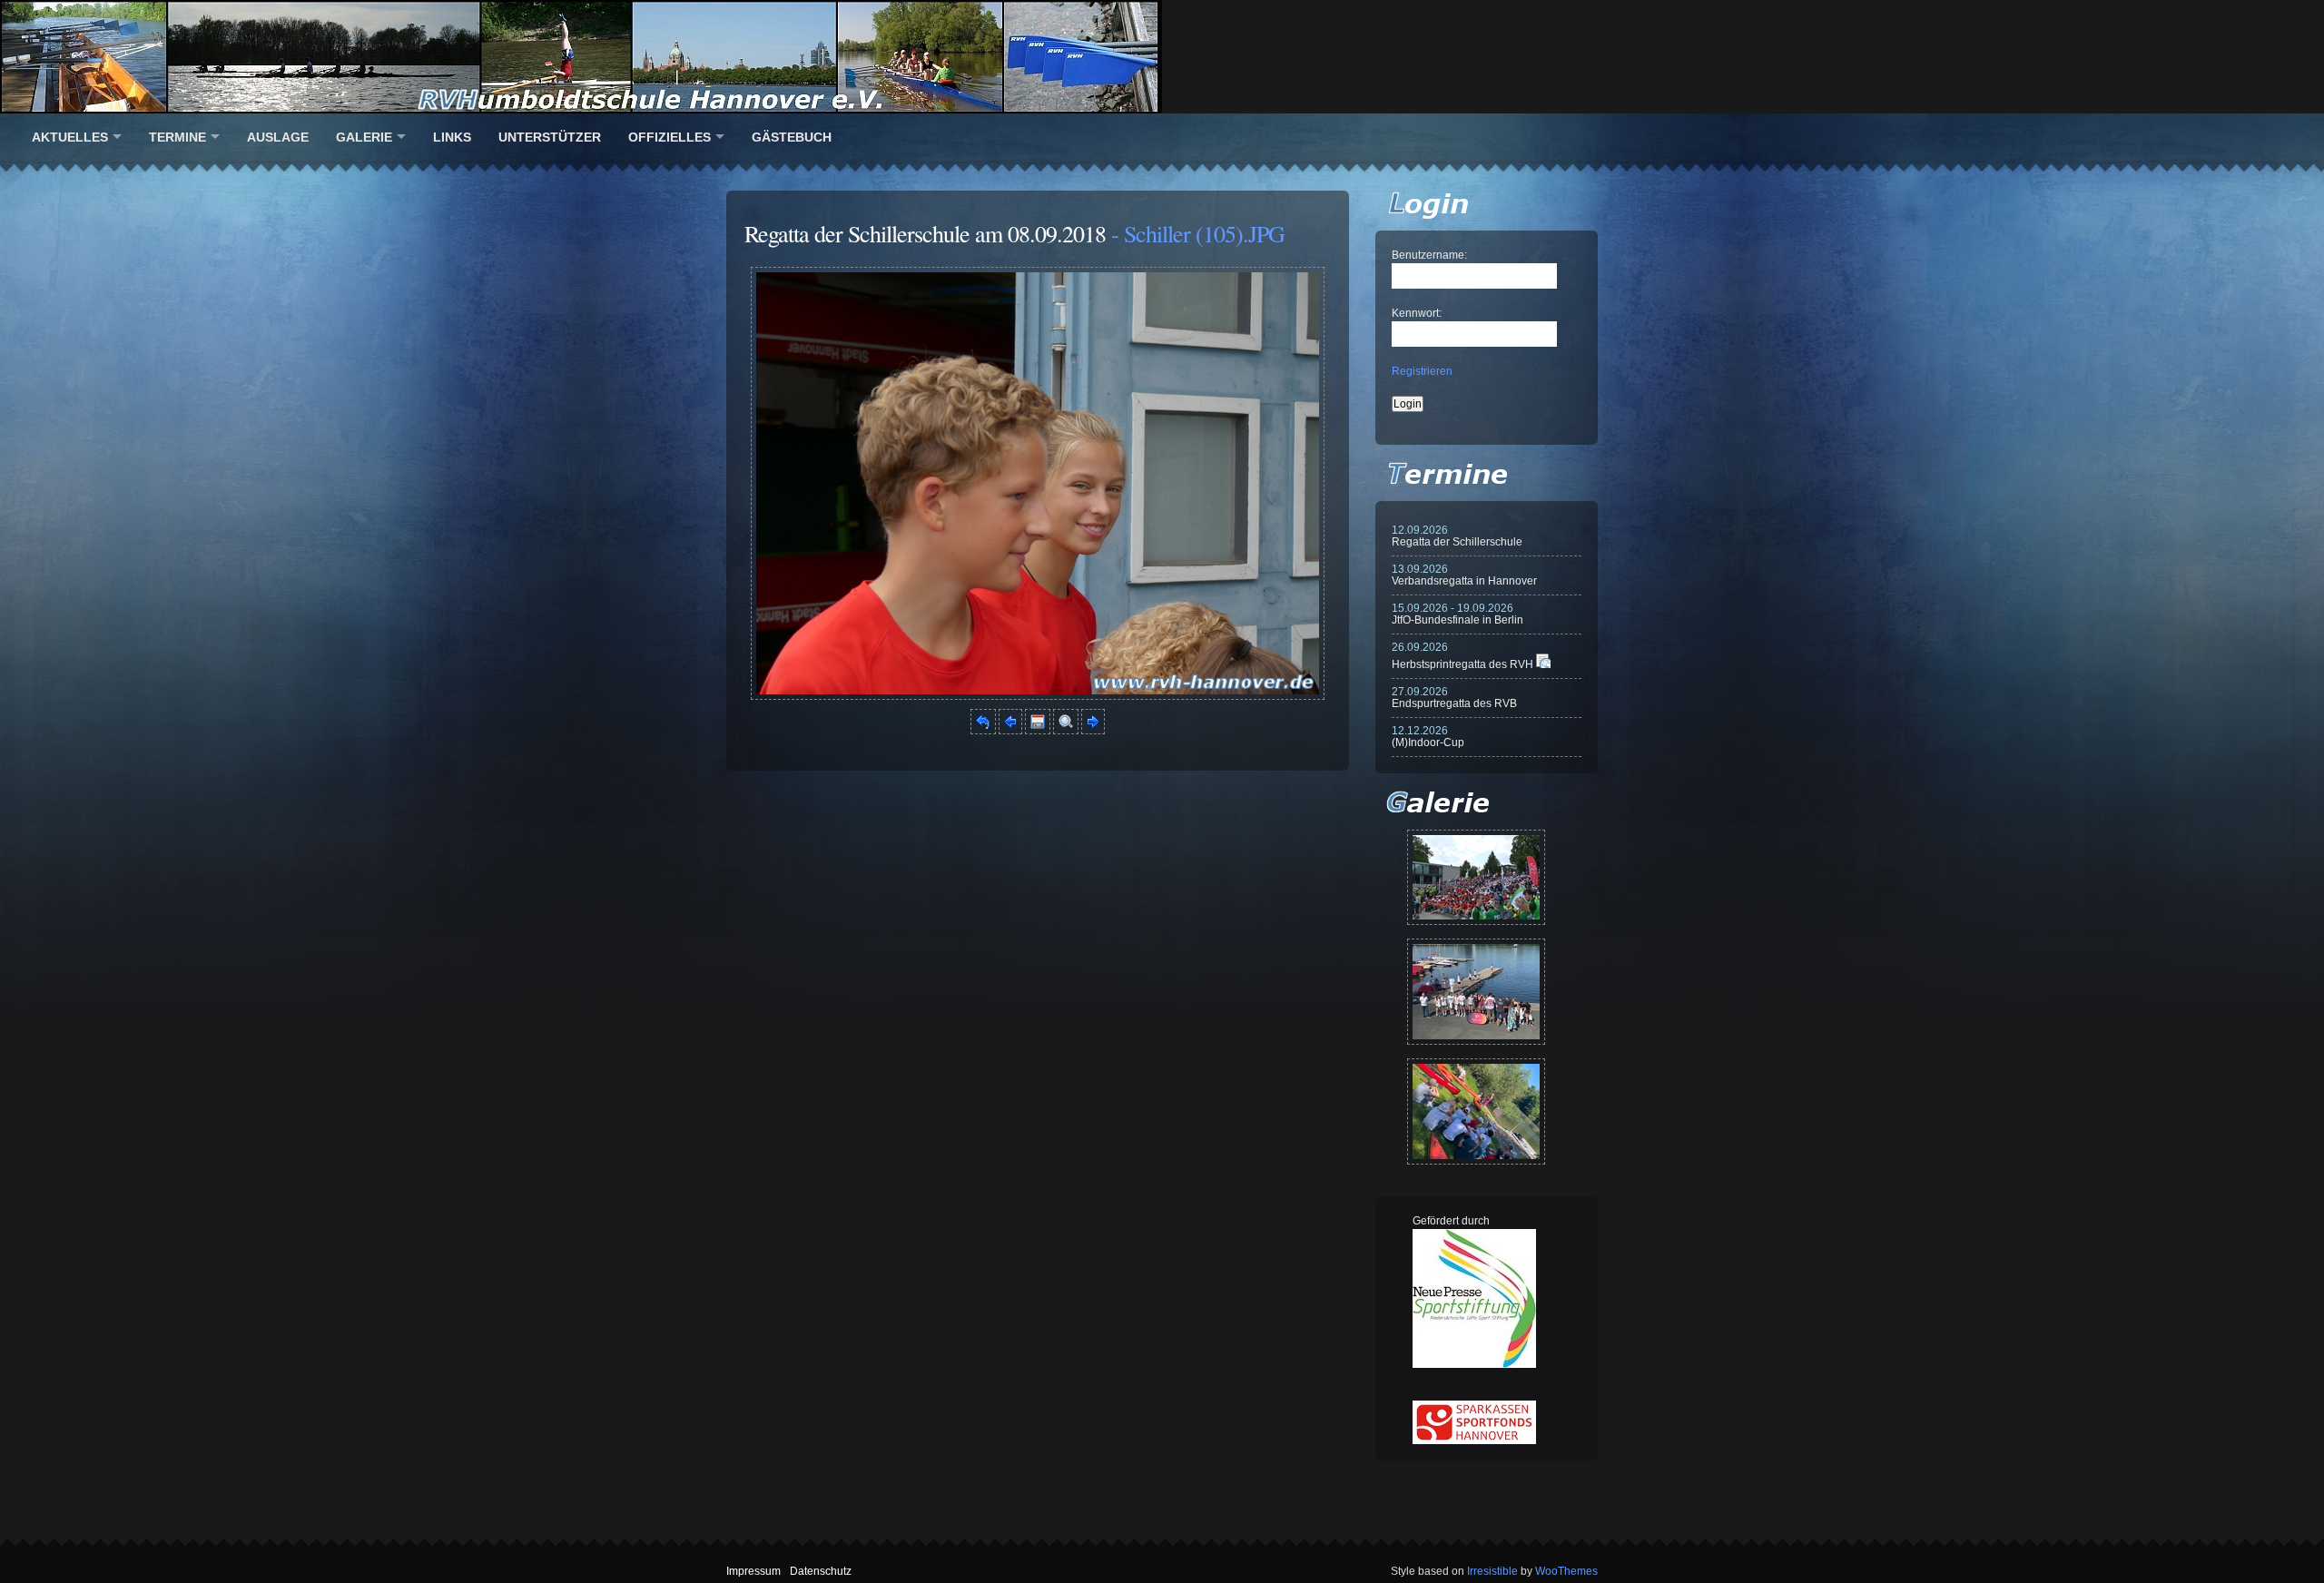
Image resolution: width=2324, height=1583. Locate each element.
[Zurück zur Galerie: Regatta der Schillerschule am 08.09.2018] (983, 731)
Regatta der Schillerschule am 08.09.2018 (925, 233)
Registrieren (1422, 371)
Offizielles (670, 137)
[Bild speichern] (1038, 731)
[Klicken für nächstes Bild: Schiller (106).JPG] (1038, 696)
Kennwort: (1417, 313)
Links (452, 137)
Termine (177, 137)
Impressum (753, 1571)
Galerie (364, 137)
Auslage (278, 137)
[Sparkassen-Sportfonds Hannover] (1474, 1440)
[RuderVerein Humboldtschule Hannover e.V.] (1162, 57)
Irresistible (1492, 1571)
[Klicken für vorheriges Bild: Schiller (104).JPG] (1010, 731)
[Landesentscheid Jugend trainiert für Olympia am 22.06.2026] (1476, 992)
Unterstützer (550, 137)
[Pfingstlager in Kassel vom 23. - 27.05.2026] (1476, 1111)
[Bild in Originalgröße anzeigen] (1066, 731)
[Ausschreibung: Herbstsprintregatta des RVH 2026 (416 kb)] (1543, 664)
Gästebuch (792, 137)
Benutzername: (1429, 255)
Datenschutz (821, 1571)
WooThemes (1566, 1571)
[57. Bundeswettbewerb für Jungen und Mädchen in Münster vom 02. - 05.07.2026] (1476, 877)
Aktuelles (70, 137)
